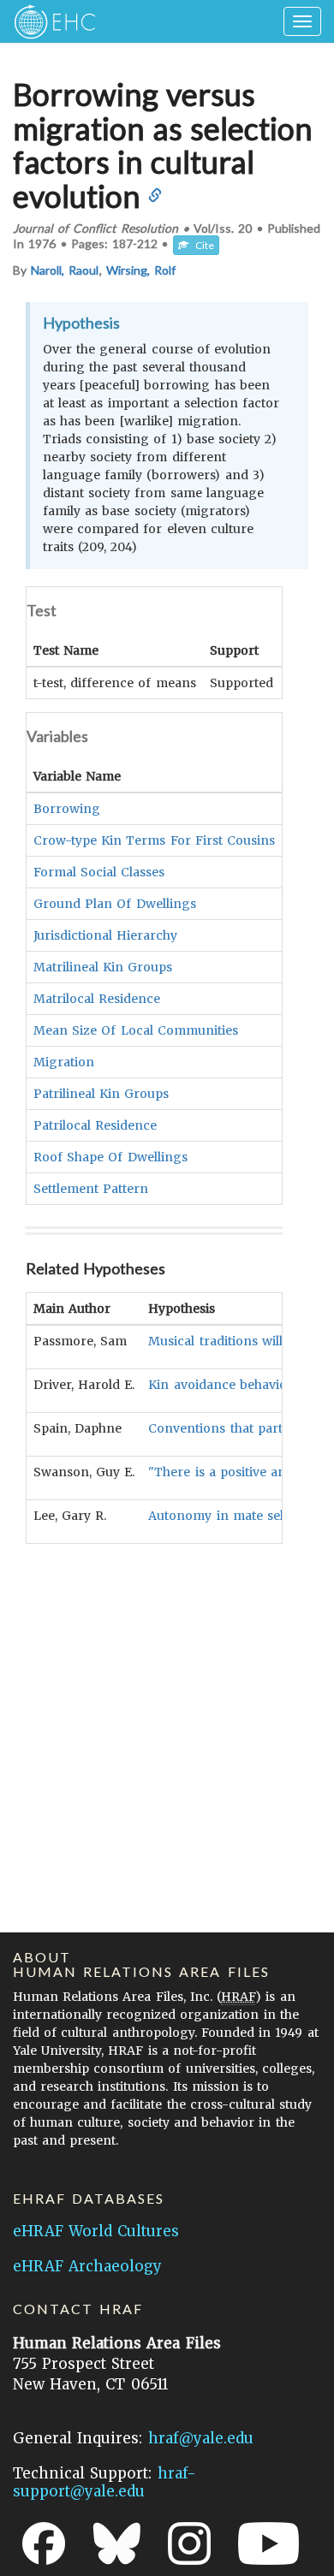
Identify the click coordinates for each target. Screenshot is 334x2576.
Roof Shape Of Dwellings (110, 1157)
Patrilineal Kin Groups (101, 1094)
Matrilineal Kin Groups (103, 967)
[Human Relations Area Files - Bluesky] (117, 2543)
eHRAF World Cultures (96, 2231)
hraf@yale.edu (201, 2438)
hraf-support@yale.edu (104, 2482)
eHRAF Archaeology (87, 2266)
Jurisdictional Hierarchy (105, 935)
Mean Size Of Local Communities (136, 1030)
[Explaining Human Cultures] (49, 21)
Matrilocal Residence (97, 999)
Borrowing (67, 809)
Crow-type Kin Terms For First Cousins (154, 840)
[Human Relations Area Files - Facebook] (44, 2543)
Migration (64, 1062)
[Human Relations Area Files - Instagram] (189, 2543)
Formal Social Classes (99, 872)
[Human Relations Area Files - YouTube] (268, 2543)
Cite (201, 245)
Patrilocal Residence (95, 1125)
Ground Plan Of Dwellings (115, 904)
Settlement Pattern (91, 1189)
